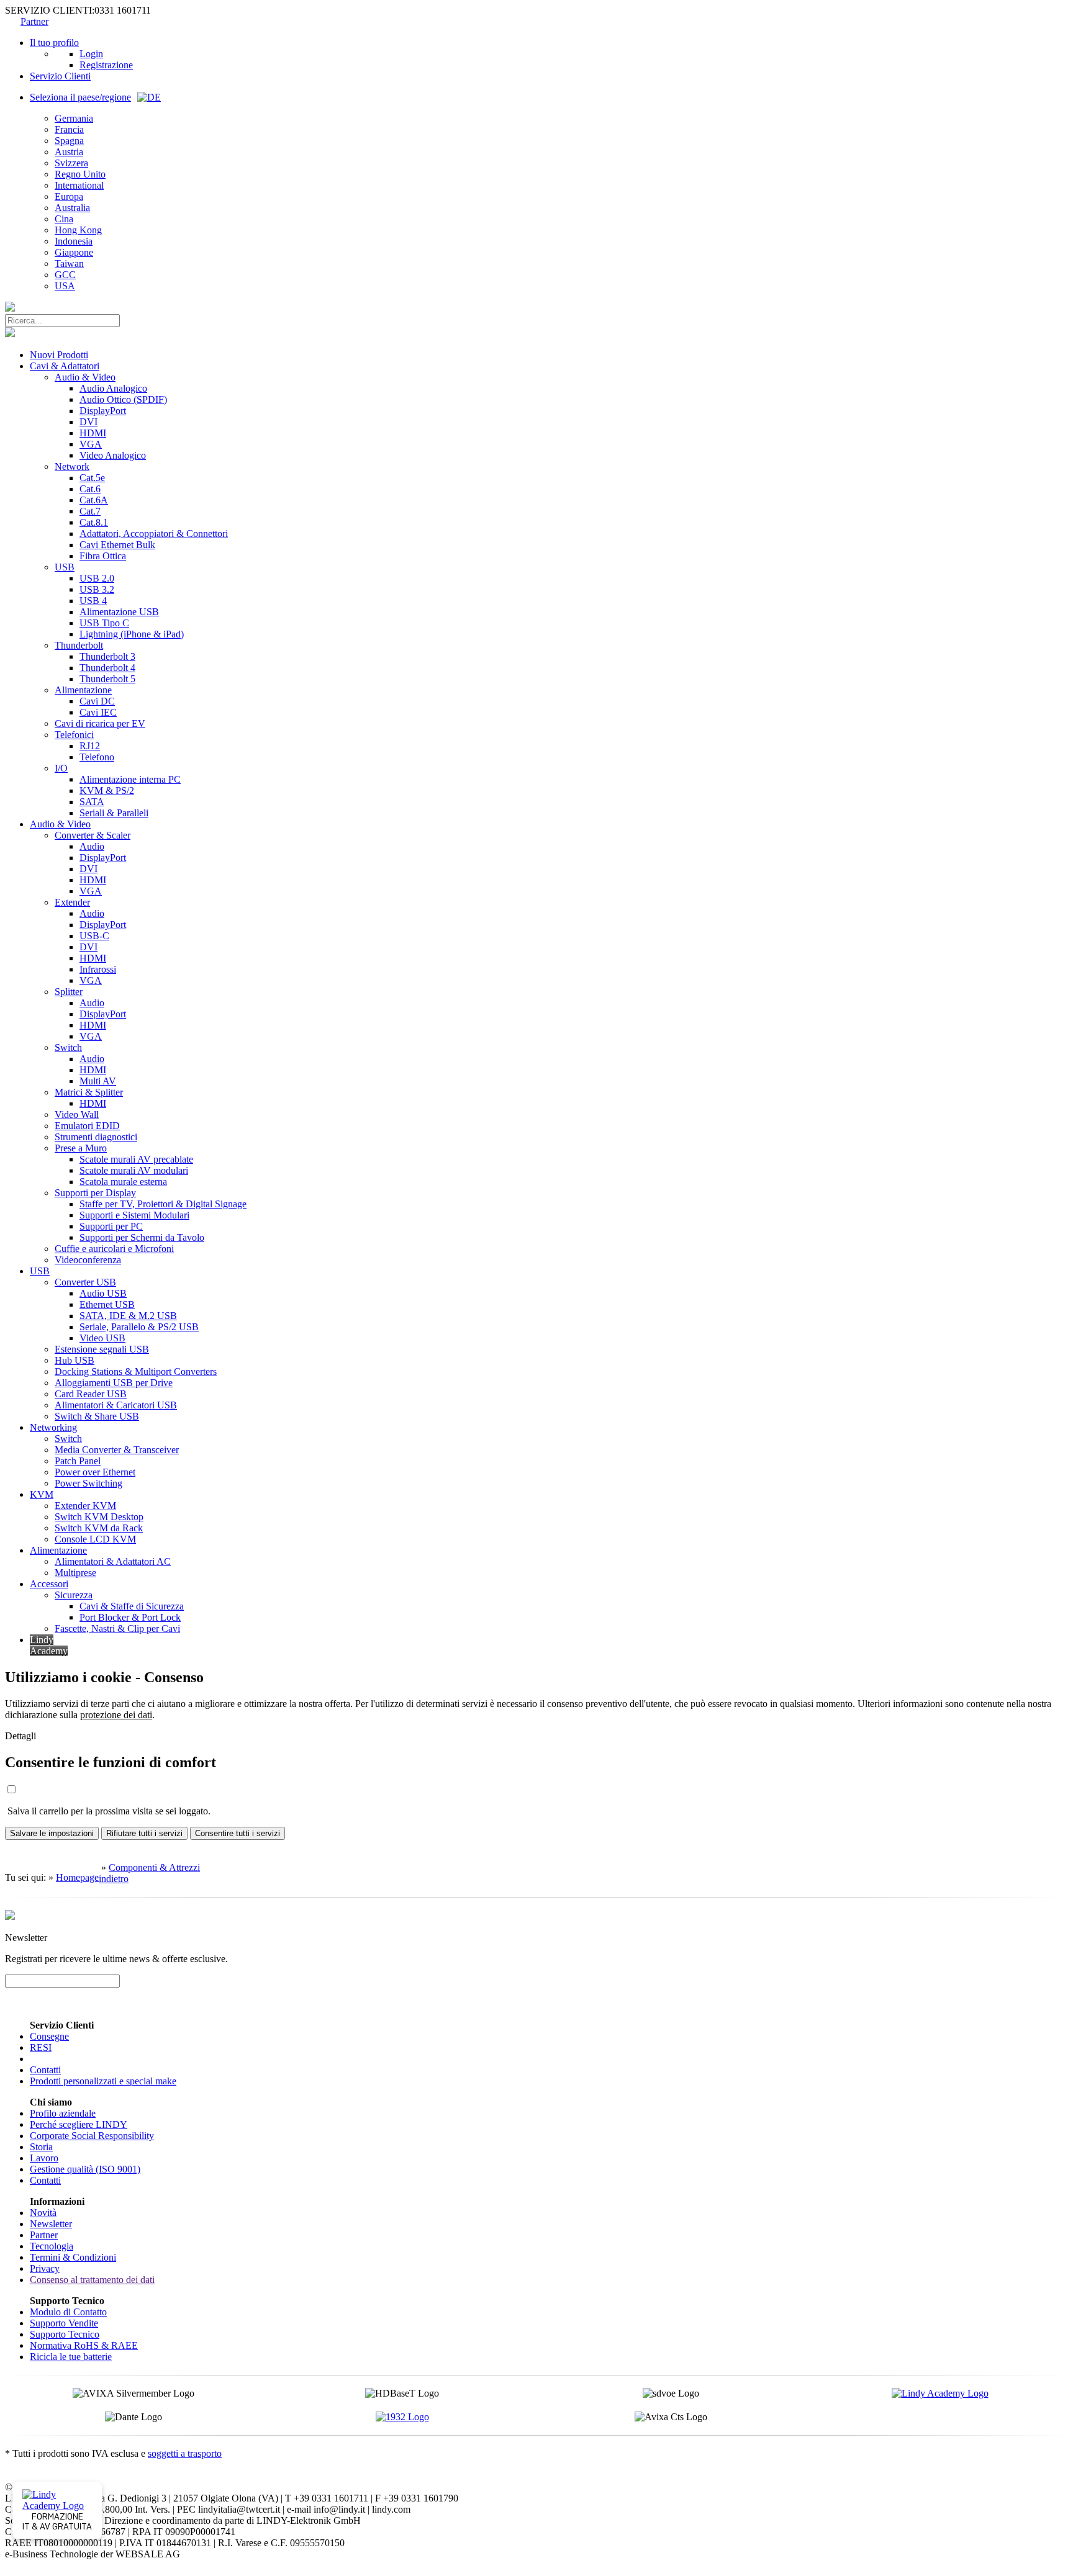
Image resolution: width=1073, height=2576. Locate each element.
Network (72, 466)
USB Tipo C (104, 623)
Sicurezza (74, 1595)
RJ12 (90, 746)
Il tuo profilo (54, 43)
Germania (74, 118)
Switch (68, 1047)
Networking (53, 1427)
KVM (42, 1494)
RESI (41, 2047)
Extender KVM (85, 1506)
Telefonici (74, 735)
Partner (34, 21)
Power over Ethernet (95, 1472)
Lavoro (44, 2158)
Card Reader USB (91, 1394)
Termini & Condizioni (73, 2257)
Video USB (102, 1338)
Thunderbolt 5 (107, 679)
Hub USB (75, 1360)
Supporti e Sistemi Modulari (134, 1215)
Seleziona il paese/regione (80, 97)
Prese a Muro (81, 1148)
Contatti (45, 2070)
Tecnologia (52, 2246)
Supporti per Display (95, 1193)
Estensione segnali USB (102, 1349)
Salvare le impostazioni (52, 1833)
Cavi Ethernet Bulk (117, 545)
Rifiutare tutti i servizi (144, 1833)
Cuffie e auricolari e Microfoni (114, 1249)
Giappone (74, 252)
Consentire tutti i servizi (238, 1833)
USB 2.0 (97, 578)
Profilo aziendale (63, 2113)
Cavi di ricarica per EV (100, 723)
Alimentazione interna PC (130, 779)
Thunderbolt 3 (107, 656)
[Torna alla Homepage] (10, 308)
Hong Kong (78, 230)
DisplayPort (103, 411)
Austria (69, 152)
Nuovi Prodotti (59, 355)
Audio (92, 846)
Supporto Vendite (64, 2323)
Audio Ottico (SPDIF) (123, 399)
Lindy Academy (49, 1645)
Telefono (97, 757)
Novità (43, 2213)
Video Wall (77, 1115)
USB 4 (93, 601)
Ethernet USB (107, 1304)
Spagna (69, 141)
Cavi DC (97, 701)
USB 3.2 (97, 589)
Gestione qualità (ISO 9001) (85, 2169)
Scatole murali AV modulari (134, 1170)
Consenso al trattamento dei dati (92, 2280)
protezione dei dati (116, 1715)
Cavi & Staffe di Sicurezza (132, 1606)
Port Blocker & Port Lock (130, 1617)
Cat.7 (90, 511)
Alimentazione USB (119, 612)
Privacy (45, 2268)
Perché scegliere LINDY (79, 2124)
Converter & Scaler (93, 835)
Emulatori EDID (87, 1126)
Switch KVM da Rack (99, 1528)
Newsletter (51, 2224)
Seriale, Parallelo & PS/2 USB (139, 1327)
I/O (61, 768)
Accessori (49, 1584)
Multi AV (98, 1081)
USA (65, 286)
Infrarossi (98, 969)
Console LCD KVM (95, 1539)
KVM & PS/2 (107, 790)
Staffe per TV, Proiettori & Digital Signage (163, 1204)
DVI (88, 422)
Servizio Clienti (60, 76)
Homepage (77, 1877)
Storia (41, 2147)
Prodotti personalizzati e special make (103, 2081)
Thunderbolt (79, 645)
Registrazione (106, 65)
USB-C (94, 936)
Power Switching (88, 1483)
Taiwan (69, 263)
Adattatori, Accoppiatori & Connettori (154, 534)
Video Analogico (113, 455)
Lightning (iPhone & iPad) (132, 634)
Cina (64, 219)
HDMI (93, 433)
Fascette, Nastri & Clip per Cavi (117, 1628)
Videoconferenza (88, 1260)
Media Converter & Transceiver (117, 1450)
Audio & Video (85, 377)
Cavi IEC (98, 712)
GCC (65, 275)
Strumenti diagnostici (96, 1137)
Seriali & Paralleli (114, 813)
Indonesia (74, 241)
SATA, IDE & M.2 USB (128, 1316)
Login (91, 54)
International (79, 185)
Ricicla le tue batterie (71, 2357)
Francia (69, 129)
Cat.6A (94, 500)
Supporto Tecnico (65, 2334)
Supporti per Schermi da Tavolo (142, 1237)
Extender (72, 902)
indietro (114, 1879)
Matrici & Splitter (89, 1092)
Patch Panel (78, 1461)
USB (65, 567)
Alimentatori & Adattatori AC (113, 1561)
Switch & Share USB (97, 1416)
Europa (69, 196)
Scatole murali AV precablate (136, 1159)
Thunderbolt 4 (107, 668)
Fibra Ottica (103, 556)
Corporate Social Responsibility (92, 2136)
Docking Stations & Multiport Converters (136, 1371)
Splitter (69, 992)
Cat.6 (90, 489)
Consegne (49, 2036)
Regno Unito (80, 174)
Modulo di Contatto (68, 2312)
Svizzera (71, 163)
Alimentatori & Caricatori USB (116, 1405)
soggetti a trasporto (185, 2453)
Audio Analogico (113, 388)
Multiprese (75, 1573)
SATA (92, 802)
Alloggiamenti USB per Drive (114, 1383)
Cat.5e (92, 478)
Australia (72, 208)
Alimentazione (83, 690)
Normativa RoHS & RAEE (84, 2345)
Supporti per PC (111, 1226)
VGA (91, 444)
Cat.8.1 (94, 522)
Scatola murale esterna (123, 1182)
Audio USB (103, 1293)
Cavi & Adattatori (65, 366)
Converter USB (85, 1282)
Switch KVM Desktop (99, 1517)
